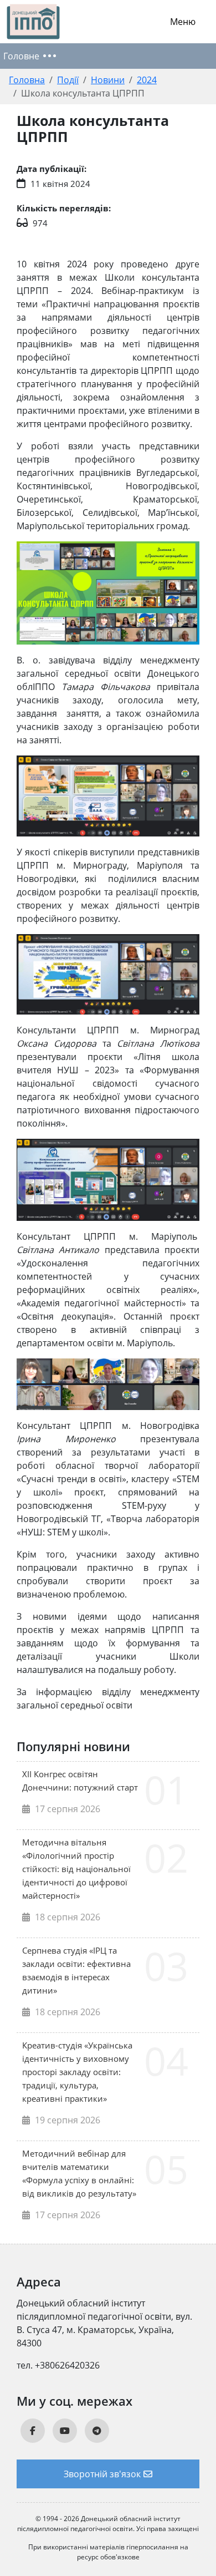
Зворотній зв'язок (102, 2474)
